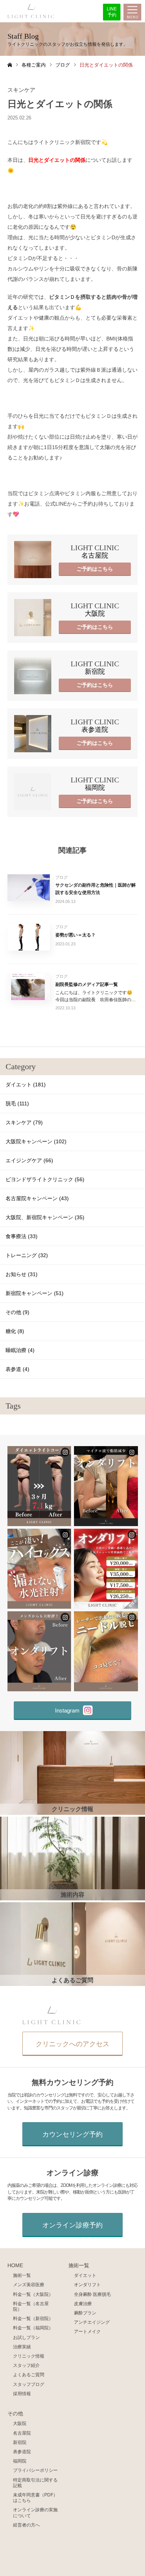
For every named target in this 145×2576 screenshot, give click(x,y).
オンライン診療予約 (72, 2225)
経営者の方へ (26, 2525)
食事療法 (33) (22, 1236)
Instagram (67, 1710)
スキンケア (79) (24, 1122)
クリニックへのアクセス (72, 2044)
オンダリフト (87, 2285)
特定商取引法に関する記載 (35, 2483)
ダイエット (85, 2275)
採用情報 (22, 2394)
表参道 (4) (17, 1369)
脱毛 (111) (17, 1103)
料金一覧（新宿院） (33, 2318)
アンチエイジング (92, 2322)
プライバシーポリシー (35, 2470)
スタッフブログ (29, 2384)
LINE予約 (112, 12)
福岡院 (20, 2461)
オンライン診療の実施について (35, 2512)
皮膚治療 (83, 2303)
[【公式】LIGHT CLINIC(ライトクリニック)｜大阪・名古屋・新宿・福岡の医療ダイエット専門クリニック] (31, 11)
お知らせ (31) (22, 1274)
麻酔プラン (85, 2313)
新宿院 (20, 2442)
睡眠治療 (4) (20, 1350)
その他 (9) (17, 1312)
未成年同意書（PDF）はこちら (35, 2497)
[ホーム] (10, 65)
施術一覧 (22, 2275)
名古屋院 (22, 2433)
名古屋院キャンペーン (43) (37, 1198)
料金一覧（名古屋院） (31, 2306)
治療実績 (22, 2347)
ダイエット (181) (26, 1084)
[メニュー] (132, 13)
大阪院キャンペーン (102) (36, 1141)
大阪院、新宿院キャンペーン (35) (45, 1217)
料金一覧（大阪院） (33, 2294)
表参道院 (22, 2452)
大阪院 (20, 2423)
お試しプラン (26, 2337)
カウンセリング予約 (72, 2134)
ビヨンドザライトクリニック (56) (45, 1179)
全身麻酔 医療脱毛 (92, 2294)
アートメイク (87, 2331)
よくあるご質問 (29, 2375)
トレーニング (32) (27, 1255)
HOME (15, 2266)
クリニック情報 (29, 2356)
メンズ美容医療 (29, 2285)
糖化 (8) (15, 1331)
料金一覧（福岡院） (33, 2328)
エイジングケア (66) (29, 1160)
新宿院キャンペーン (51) (35, 1293)
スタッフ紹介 (26, 2365)
